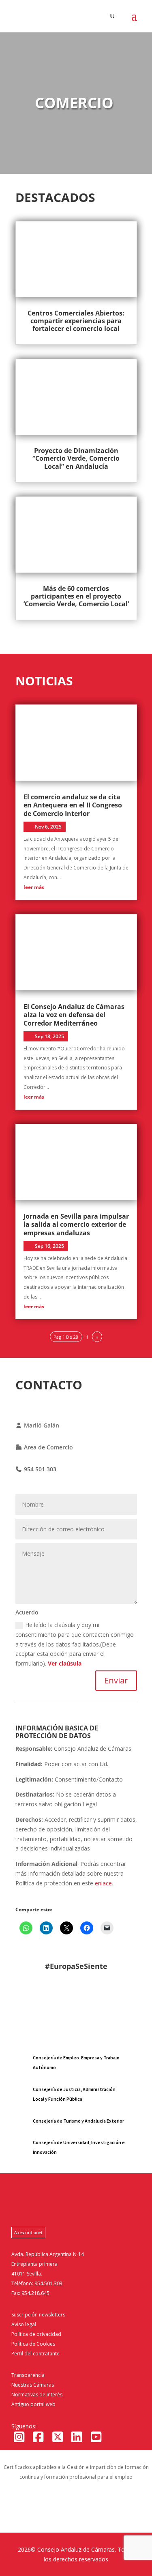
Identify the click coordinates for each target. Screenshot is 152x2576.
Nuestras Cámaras (33, 2385)
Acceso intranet (28, 2233)
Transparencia (28, 2375)
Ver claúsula (65, 1663)
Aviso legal (24, 2324)
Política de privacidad (36, 2334)
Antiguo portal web (33, 2404)
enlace (103, 1883)
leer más (34, 887)
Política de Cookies (33, 2344)
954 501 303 (39, 1469)
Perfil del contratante (35, 2354)
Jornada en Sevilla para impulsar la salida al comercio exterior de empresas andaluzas (76, 1225)
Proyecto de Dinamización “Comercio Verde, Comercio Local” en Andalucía (76, 458)
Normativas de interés (37, 2395)
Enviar (116, 1680)
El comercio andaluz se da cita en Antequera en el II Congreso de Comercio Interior (73, 805)
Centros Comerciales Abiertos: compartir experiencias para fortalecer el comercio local (76, 321)
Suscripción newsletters (38, 2315)
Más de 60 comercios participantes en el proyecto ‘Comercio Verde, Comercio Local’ (76, 596)
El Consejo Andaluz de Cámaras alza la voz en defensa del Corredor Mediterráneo (74, 1015)
